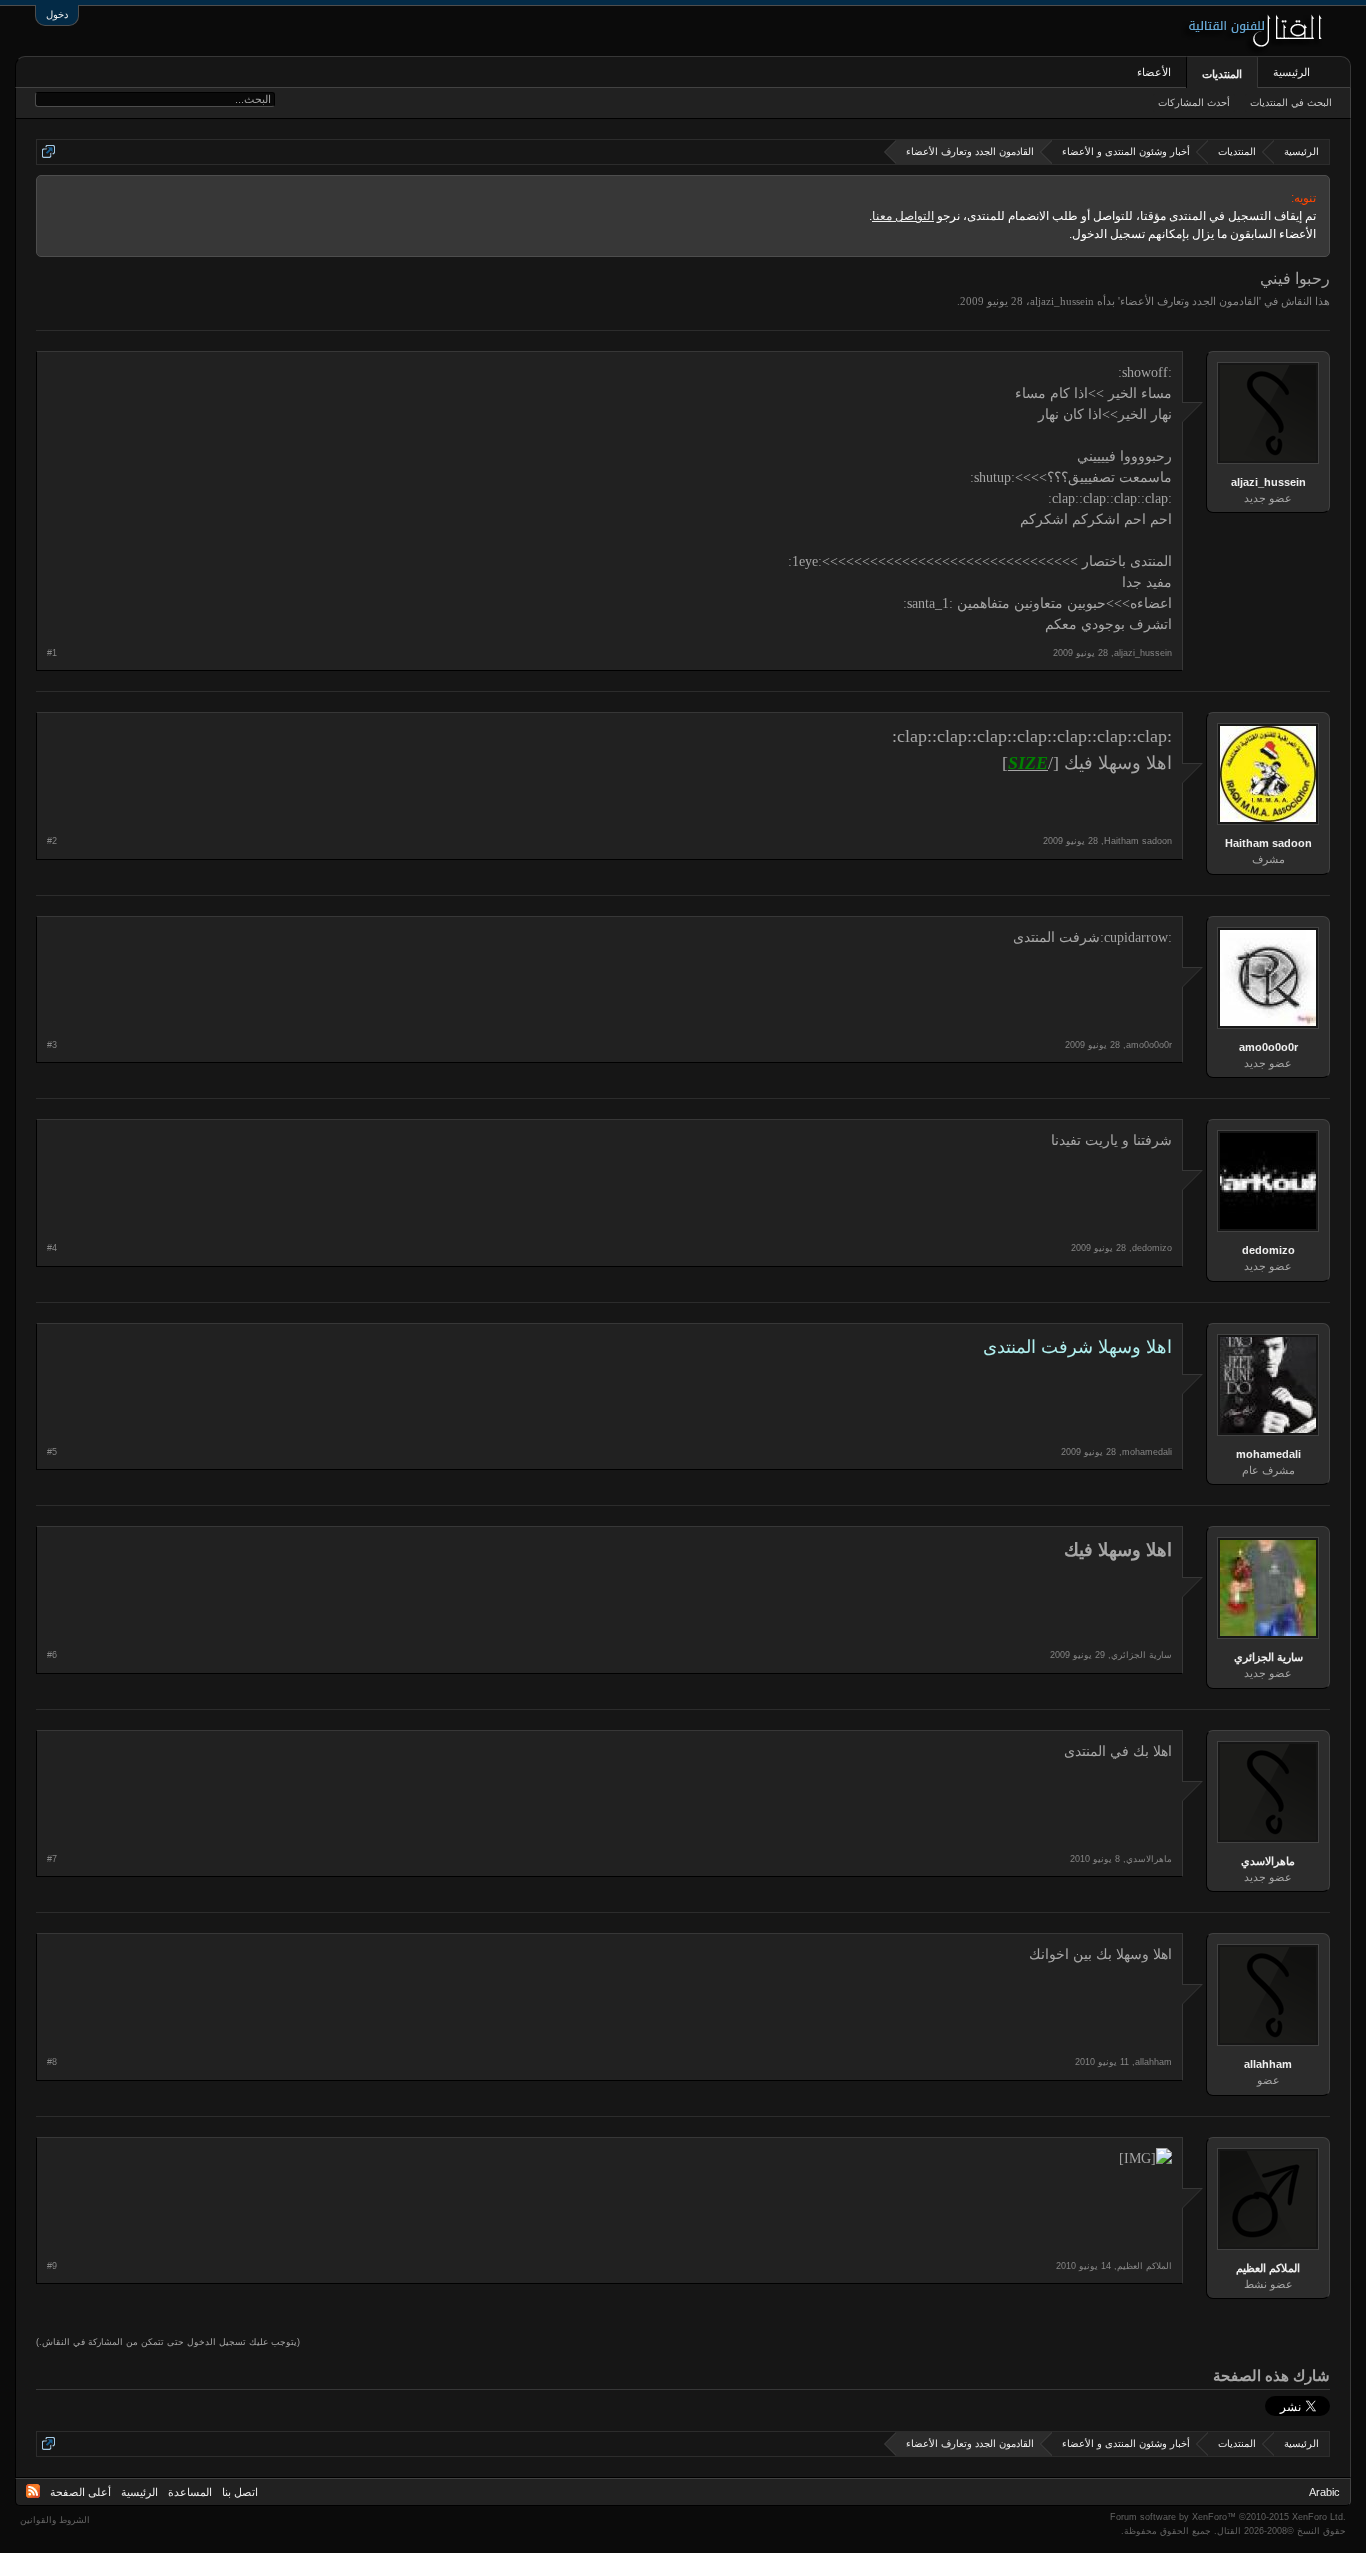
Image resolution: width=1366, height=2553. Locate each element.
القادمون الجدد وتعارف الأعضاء (1189, 301)
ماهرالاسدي (1268, 1861)
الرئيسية (1291, 72)
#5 (52, 1452)
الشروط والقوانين (55, 2520)
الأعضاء (1154, 72)
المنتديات (1222, 74)
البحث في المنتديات (1291, 102)
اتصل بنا (240, 2492)
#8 (52, 2062)
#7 (52, 1859)
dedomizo (1268, 1250)
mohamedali (1268, 1454)
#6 (52, 1655)
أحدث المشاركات (1194, 102)
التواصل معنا (903, 216)
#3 (52, 1045)
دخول (57, 14)
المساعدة (190, 2492)
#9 (52, 2266)
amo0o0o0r (1268, 1047)
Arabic (1324, 2492)
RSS (33, 2491)
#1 (52, 653)
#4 (52, 1248)
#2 (52, 841)
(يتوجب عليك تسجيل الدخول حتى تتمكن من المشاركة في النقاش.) (168, 2342)
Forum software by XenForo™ (1228, 2517)
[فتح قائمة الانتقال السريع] (48, 151)
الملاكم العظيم (1268, 2268)
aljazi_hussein (1062, 301)
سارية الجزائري (1268, 1657)
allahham (1268, 2064)
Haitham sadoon (1268, 843)
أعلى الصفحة (80, 2492)
